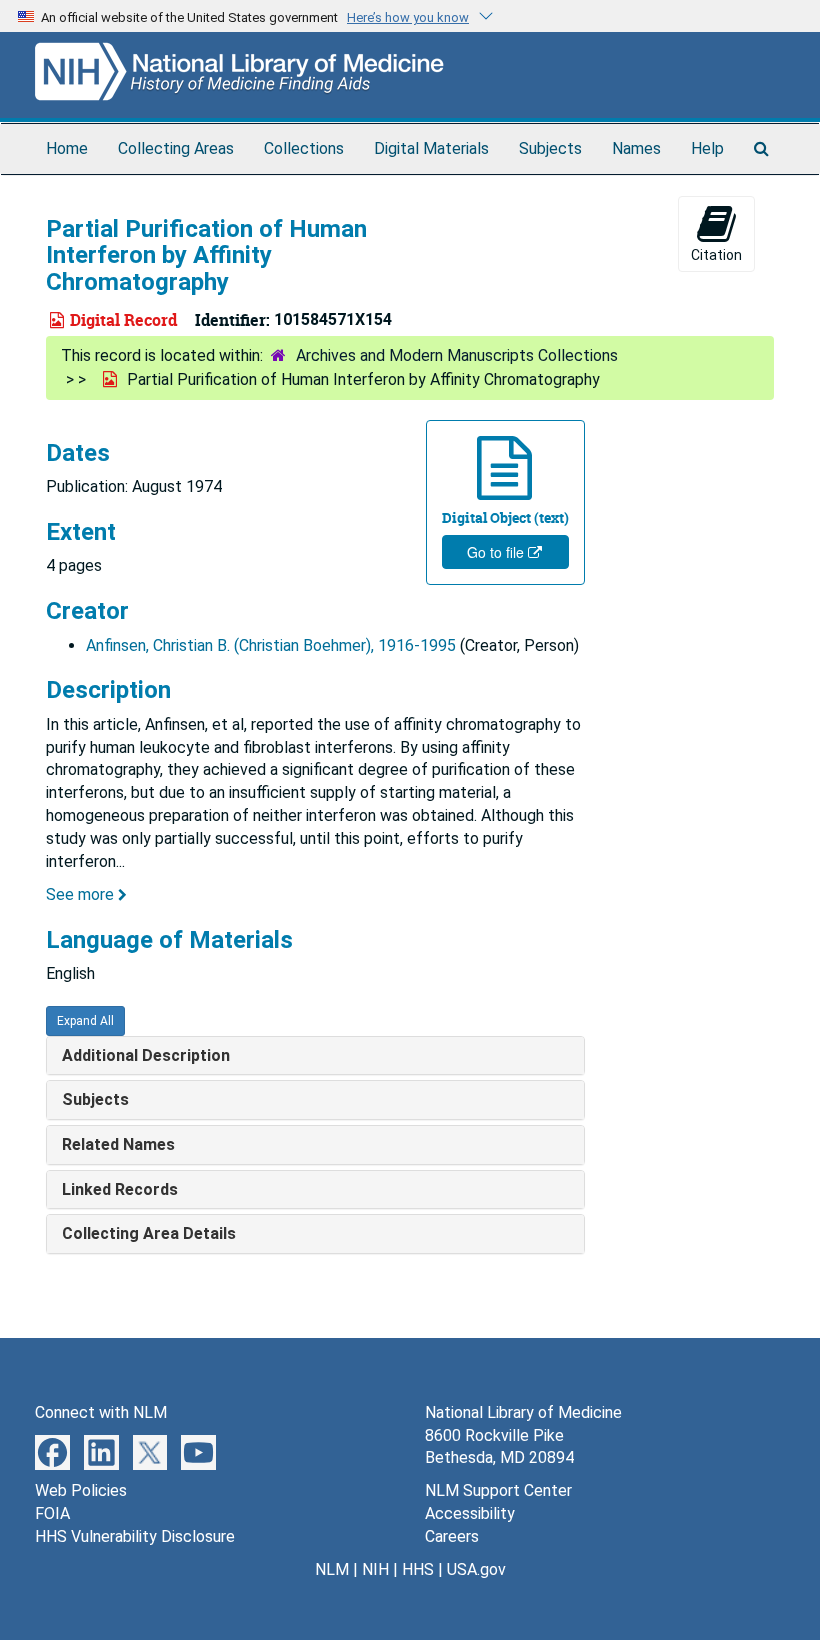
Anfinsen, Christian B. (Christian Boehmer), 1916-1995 (271, 645)
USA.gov (476, 1569)
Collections (304, 148)
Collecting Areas (176, 148)
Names (636, 148)
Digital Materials (431, 148)
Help (707, 148)
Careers (452, 1536)
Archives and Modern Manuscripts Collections (457, 355)
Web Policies (81, 1490)
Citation (716, 255)
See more (82, 894)
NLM (332, 1569)
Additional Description (146, 1055)
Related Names (118, 1144)
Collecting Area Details (149, 1233)
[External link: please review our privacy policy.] (52, 1450)
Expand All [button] (85, 1021)
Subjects (550, 148)
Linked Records (120, 1189)
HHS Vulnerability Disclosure (135, 1536)
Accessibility (470, 1513)
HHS (418, 1569)
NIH (375, 1569)
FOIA (52, 1513)
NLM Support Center (498, 1490)
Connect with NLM (101, 1412)
